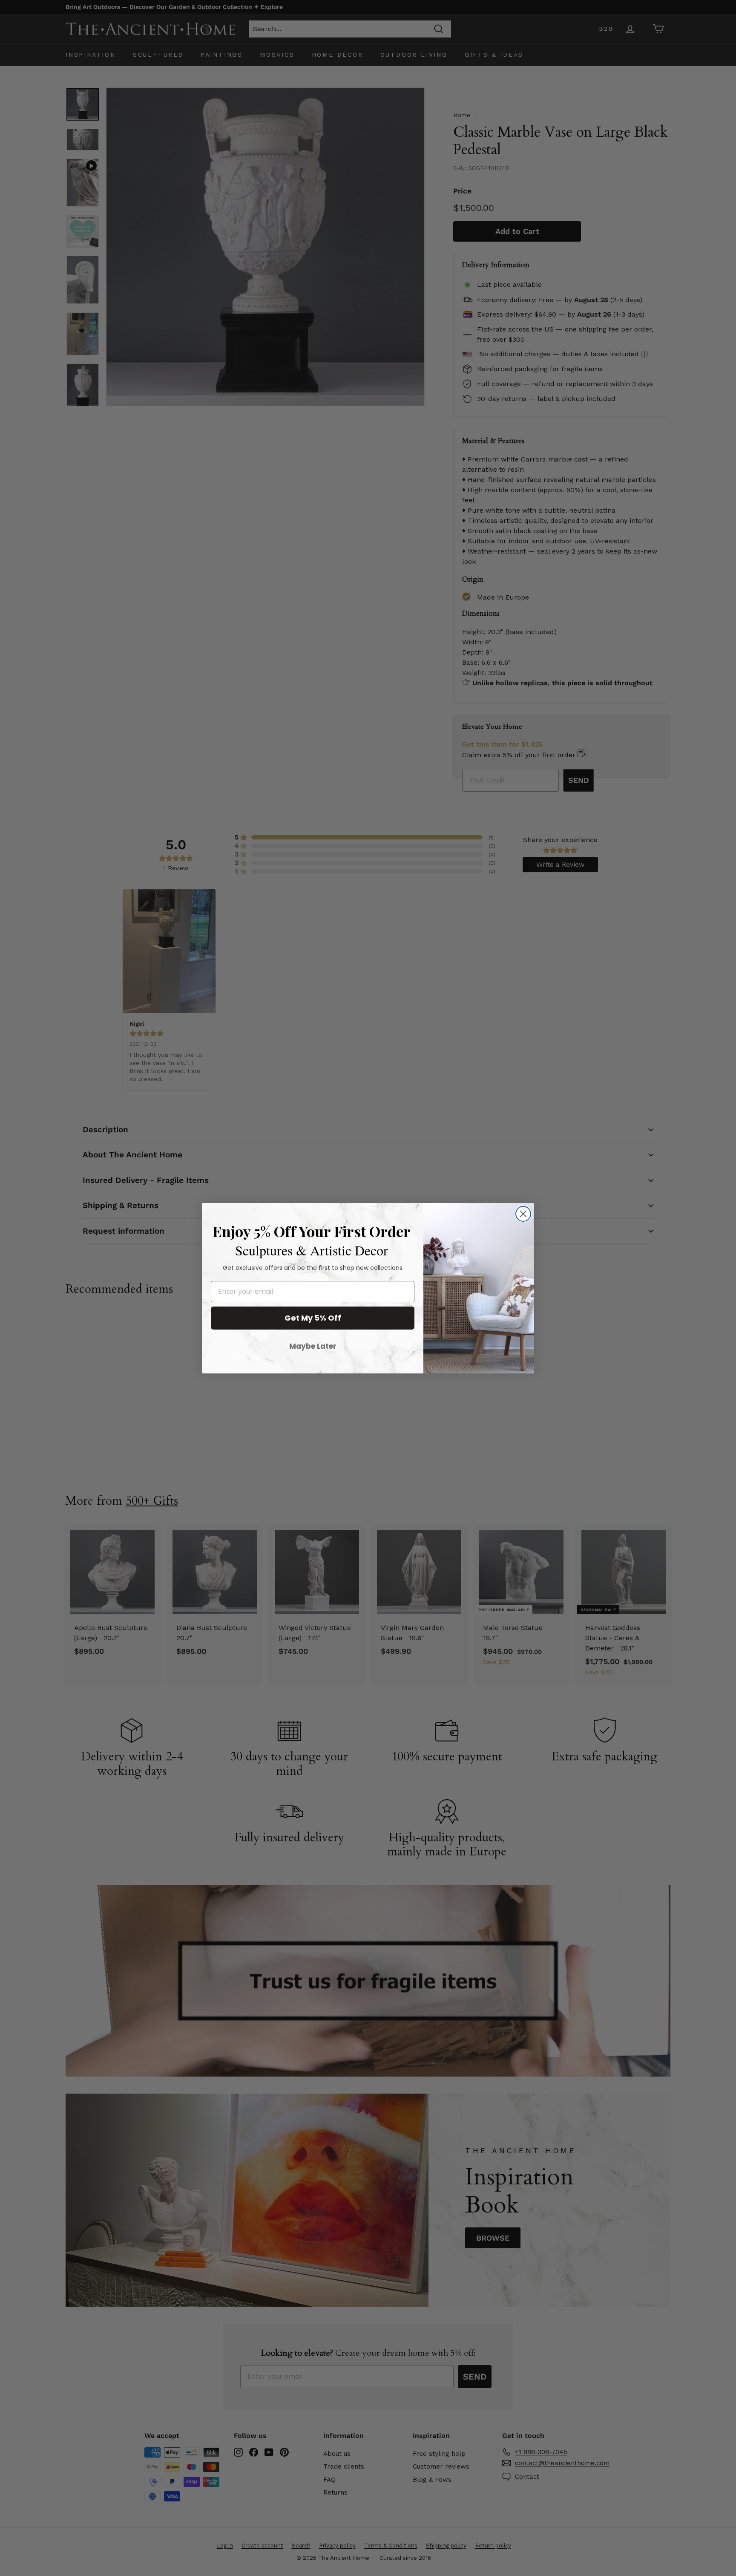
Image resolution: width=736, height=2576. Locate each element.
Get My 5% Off (313, 1318)
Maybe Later (313, 1346)
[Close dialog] (523, 1214)
